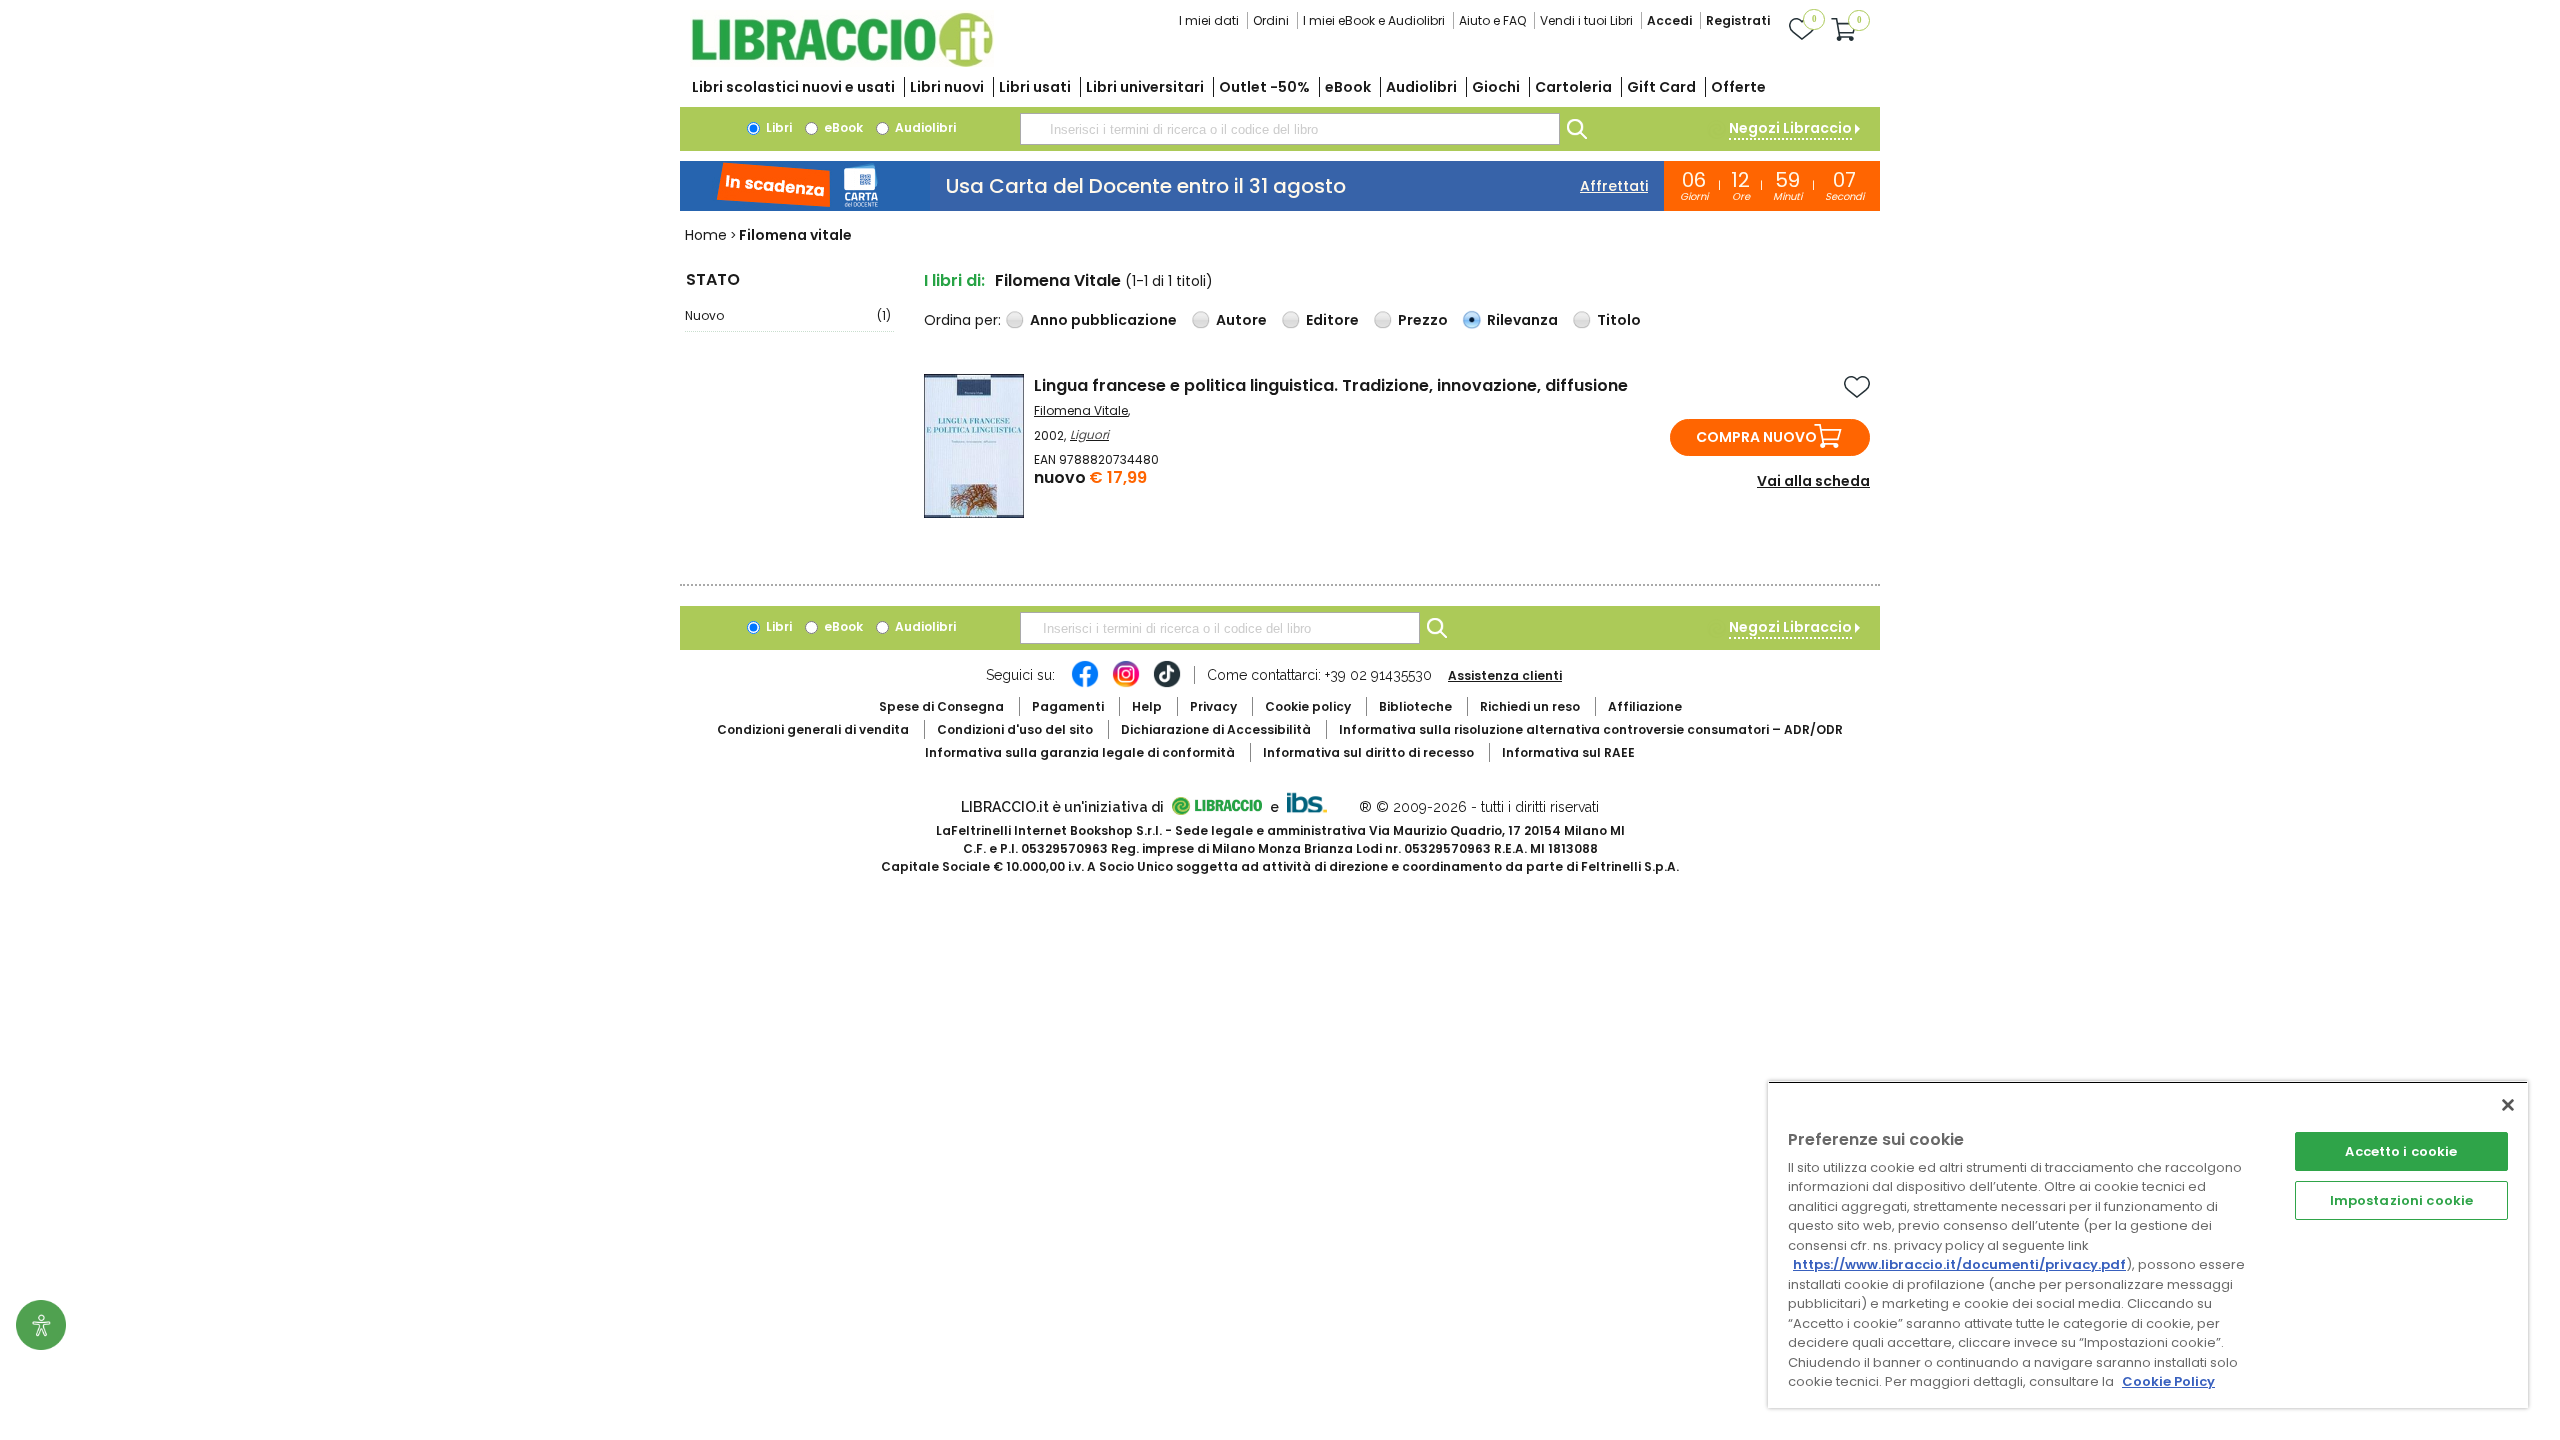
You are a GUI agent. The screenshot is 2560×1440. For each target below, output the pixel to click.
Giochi (1496, 87)
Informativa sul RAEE (1568, 752)
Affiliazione (1645, 706)
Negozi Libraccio (1790, 128)
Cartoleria (1573, 87)
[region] (2148, 1244)
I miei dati (1209, 20)
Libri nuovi (947, 87)
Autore (1241, 320)
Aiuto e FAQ (1492, 20)
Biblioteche (1415, 706)
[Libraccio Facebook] (1085, 684)
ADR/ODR (1591, 729)
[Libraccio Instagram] (1126, 684)
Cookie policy (1308, 706)
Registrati (1738, 20)
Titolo (1619, 320)
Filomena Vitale (1081, 410)
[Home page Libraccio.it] (842, 62)
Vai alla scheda (1813, 481)
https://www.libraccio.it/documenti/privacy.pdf (1959, 1264)
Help (1147, 706)
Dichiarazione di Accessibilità (1216, 729)
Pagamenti (1068, 706)
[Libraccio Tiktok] (1167, 684)
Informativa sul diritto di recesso (1368, 752)
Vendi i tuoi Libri (1586, 20)
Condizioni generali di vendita (813, 729)
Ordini (1271, 20)
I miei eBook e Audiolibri (1374, 20)
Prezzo (1423, 320)
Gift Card (1661, 87)
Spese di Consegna (941, 706)
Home (706, 235)
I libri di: (954, 280)
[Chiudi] (2508, 1105)
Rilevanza (1522, 320)
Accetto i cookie (2401, 1151)
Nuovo (788, 315)
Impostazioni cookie (2401, 1200)
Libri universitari (1145, 87)
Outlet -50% (1264, 87)
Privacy (1213, 706)
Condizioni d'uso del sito (1015, 729)
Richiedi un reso (1530, 706)
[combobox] (1290, 129)
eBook (1348, 87)
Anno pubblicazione (1103, 320)
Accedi (1669, 20)
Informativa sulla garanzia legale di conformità (1080, 752)
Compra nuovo (1756, 437)
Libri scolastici (793, 87)
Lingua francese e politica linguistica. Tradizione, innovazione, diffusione (1331, 385)
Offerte (1738, 87)
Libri (777, 127)
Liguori (1089, 434)
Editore (1332, 320)
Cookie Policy (2168, 1381)
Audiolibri (1421, 87)
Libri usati (1035, 87)
